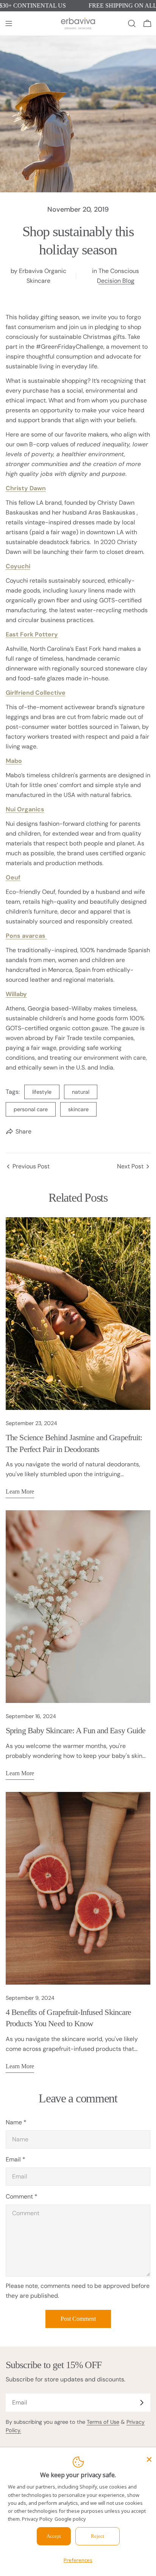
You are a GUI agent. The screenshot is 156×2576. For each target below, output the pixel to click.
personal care (31, 1109)
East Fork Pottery (32, 634)
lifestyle (42, 1092)
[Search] (132, 23)
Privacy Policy (37, 2519)
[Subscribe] (142, 2403)
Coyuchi (18, 566)
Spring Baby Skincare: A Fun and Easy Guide (76, 1730)
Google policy (70, 2519)
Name (16, 2122)
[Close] (149, 2459)
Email (16, 2159)
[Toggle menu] (9, 23)
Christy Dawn (26, 488)
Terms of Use (103, 2422)
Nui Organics (25, 809)
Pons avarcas (26, 936)
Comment (22, 2196)
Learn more (20, 1491)
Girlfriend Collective (36, 693)
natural (81, 1092)
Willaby (16, 994)
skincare (78, 1109)
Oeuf (13, 877)
